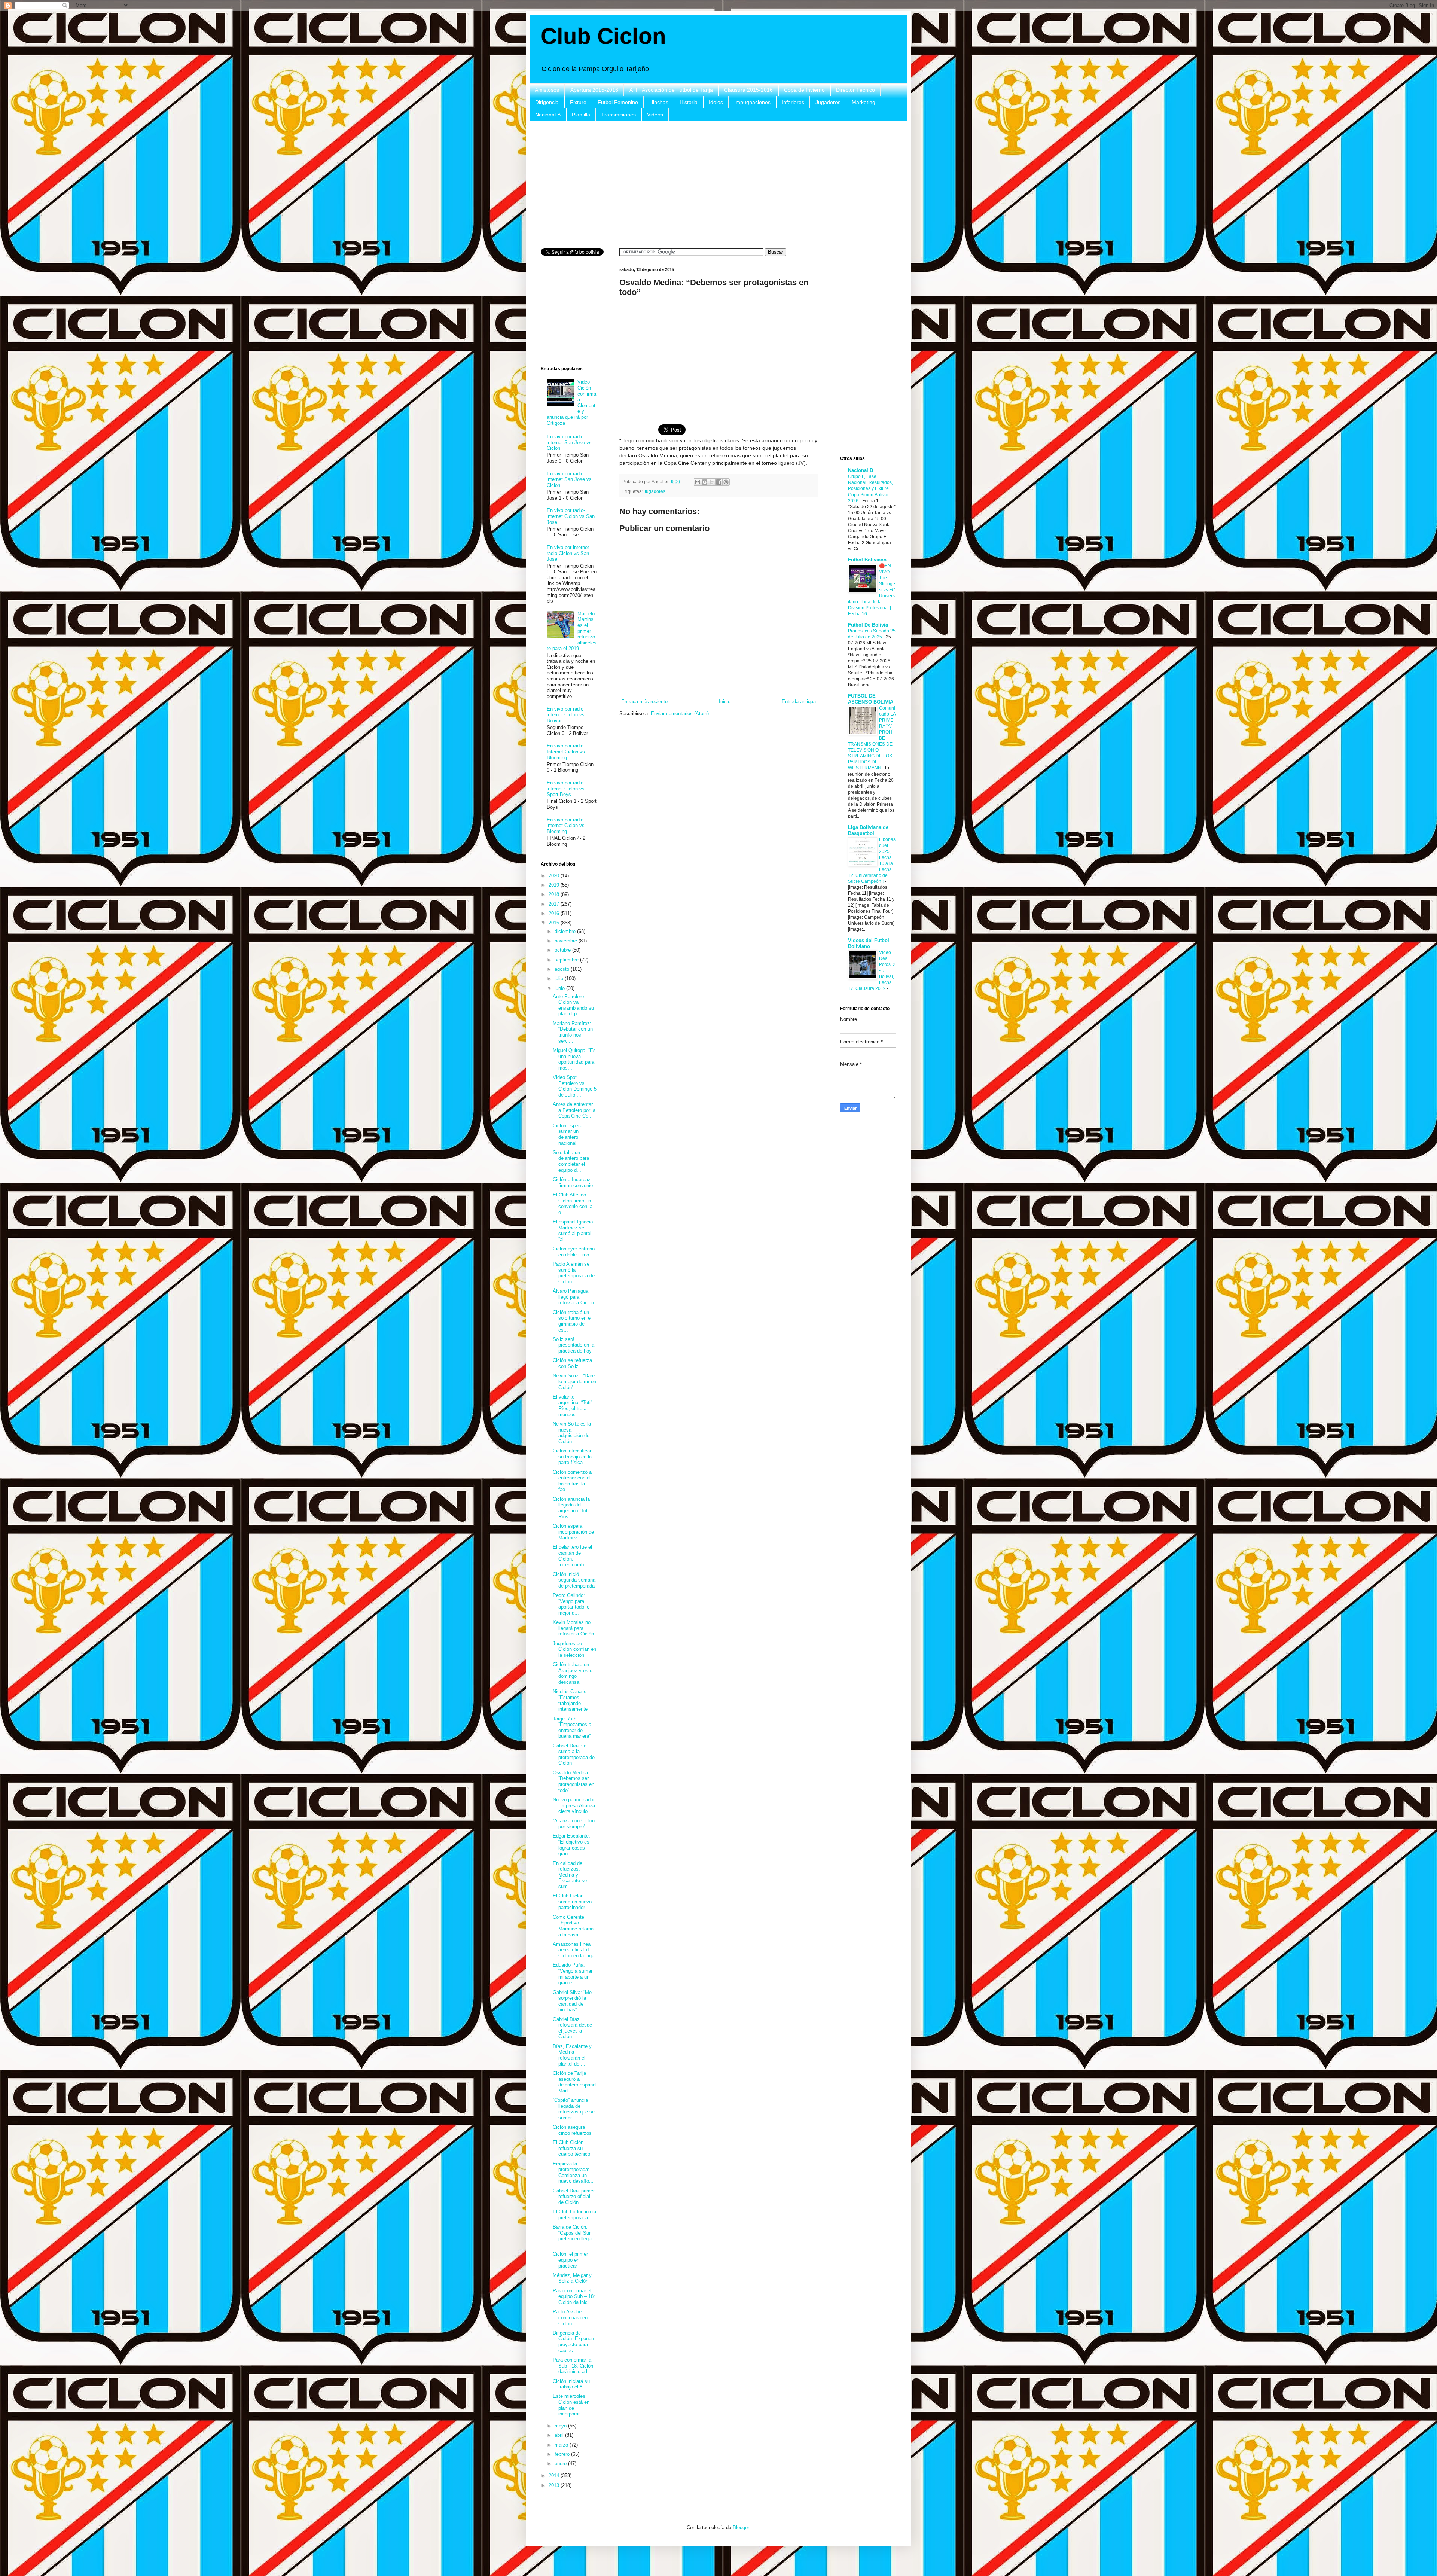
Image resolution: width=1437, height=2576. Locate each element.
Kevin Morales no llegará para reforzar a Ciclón (573, 1628)
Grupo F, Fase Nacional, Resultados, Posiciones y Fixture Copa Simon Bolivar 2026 (870, 488)
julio (560, 978)
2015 (555, 923)
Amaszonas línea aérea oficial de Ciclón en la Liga (573, 1950)
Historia (689, 102)
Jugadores (828, 102)
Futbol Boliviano (867, 560)
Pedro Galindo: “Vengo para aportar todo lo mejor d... (571, 1604)
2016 (555, 913)
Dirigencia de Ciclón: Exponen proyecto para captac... (573, 2342)
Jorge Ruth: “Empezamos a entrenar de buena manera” (572, 1728)
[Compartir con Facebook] (719, 482)
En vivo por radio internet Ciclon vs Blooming (566, 826)
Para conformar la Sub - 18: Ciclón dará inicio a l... (573, 2366)
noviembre (567, 941)
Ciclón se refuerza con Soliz (572, 1363)
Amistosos (547, 90)
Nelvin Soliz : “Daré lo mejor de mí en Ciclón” (574, 1381)
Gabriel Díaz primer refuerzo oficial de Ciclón (574, 2197)
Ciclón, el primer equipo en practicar (570, 2260)
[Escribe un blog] (705, 482)
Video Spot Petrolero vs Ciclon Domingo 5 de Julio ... (575, 1086)
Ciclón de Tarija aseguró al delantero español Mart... (575, 2082)
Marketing (864, 102)
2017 (555, 904)
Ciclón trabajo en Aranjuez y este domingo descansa (573, 1673)
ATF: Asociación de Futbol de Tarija (671, 90)
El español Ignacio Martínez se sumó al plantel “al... (573, 1231)
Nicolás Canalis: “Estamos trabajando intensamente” (571, 1700)
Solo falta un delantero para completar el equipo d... (571, 1161)
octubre (563, 950)
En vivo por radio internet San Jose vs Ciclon (569, 442)
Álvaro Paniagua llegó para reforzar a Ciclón (573, 1297)
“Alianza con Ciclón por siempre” (574, 1824)
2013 (555, 2485)
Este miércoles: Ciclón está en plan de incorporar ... (571, 2405)
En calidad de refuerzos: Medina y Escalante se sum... (570, 1875)
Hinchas (659, 102)
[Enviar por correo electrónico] (698, 482)
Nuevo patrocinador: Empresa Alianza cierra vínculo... (574, 1805)
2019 (555, 885)
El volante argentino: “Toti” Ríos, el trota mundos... (572, 1406)
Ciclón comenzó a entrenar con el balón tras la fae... (572, 1481)
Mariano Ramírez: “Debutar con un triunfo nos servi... (573, 1032)
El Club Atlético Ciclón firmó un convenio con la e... (573, 1204)
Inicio (725, 702)
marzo (562, 2445)
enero (561, 2464)
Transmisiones (619, 115)
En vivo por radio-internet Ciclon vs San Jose (571, 516)
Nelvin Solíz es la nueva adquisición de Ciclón (572, 1433)
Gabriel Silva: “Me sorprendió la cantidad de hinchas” (572, 2001)
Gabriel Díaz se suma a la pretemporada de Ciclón (574, 1755)
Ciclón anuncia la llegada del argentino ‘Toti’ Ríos (571, 1508)
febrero (563, 2454)
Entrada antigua (799, 702)
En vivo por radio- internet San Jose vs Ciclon (569, 479)
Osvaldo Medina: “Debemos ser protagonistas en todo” (573, 1781)
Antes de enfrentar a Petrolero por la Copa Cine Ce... (574, 1110)
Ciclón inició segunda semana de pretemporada (574, 1580)
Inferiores (793, 102)
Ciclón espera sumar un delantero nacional (568, 1134)
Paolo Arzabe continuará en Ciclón (570, 2317)
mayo (561, 2426)
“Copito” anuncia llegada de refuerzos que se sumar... (574, 2109)
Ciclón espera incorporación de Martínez (573, 1532)
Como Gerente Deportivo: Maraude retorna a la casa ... (573, 1926)
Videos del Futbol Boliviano (869, 943)
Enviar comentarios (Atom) (680, 714)
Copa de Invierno (804, 90)
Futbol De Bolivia (868, 625)
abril (560, 2435)
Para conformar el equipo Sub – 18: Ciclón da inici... (574, 2296)
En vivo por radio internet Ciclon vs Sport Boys (566, 789)
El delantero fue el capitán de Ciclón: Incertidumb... (572, 1556)
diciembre (566, 931)
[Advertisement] (718, 185)
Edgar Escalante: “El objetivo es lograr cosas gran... (571, 1845)
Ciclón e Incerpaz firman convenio (573, 1182)
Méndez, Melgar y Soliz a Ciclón (572, 2278)
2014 (555, 2476)
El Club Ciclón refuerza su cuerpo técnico (571, 2148)
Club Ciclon (603, 36)
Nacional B (548, 115)
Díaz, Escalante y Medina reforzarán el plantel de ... (572, 2055)
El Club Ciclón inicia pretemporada (574, 2215)
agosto (563, 969)
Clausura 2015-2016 (748, 90)
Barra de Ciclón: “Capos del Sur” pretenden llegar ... (573, 2236)
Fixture (578, 102)
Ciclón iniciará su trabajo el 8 (571, 2384)
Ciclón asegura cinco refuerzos (572, 2130)
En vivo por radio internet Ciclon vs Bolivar (566, 715)
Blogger (741, 2528)
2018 (555, 894)
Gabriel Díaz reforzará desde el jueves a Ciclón (572, 2028)
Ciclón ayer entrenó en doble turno (574, 1252)
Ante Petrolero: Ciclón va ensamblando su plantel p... (573, 1005)
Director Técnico (855, 90)
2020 (555, 876)
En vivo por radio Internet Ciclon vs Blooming (566, 752)
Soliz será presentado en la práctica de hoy (573, 1345)
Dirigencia (547, 102)
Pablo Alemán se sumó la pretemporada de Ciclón (574, 1273)
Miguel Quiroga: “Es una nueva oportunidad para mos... (574, 1059)
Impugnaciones (752, 102)
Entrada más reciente (644, 702)
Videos (655, 115)
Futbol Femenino (618, 102)
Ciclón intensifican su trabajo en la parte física (573, 1457)
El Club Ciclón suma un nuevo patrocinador (572, 1902)
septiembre (567, 960)
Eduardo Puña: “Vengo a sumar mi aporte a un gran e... (573, 1974)
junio (560, 988)
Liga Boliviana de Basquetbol (868, 830)
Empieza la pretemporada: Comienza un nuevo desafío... (573, 2173)
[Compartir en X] (712, 482)
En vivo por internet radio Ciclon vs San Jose (568, 553)
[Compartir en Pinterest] (726, 482)
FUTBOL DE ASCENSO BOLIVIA (871, 699)
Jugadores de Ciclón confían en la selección (574, 1649)
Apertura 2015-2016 (594, 90)
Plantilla (581, 115)
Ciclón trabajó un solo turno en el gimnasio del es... (572, 1321)
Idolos (716, 102)
